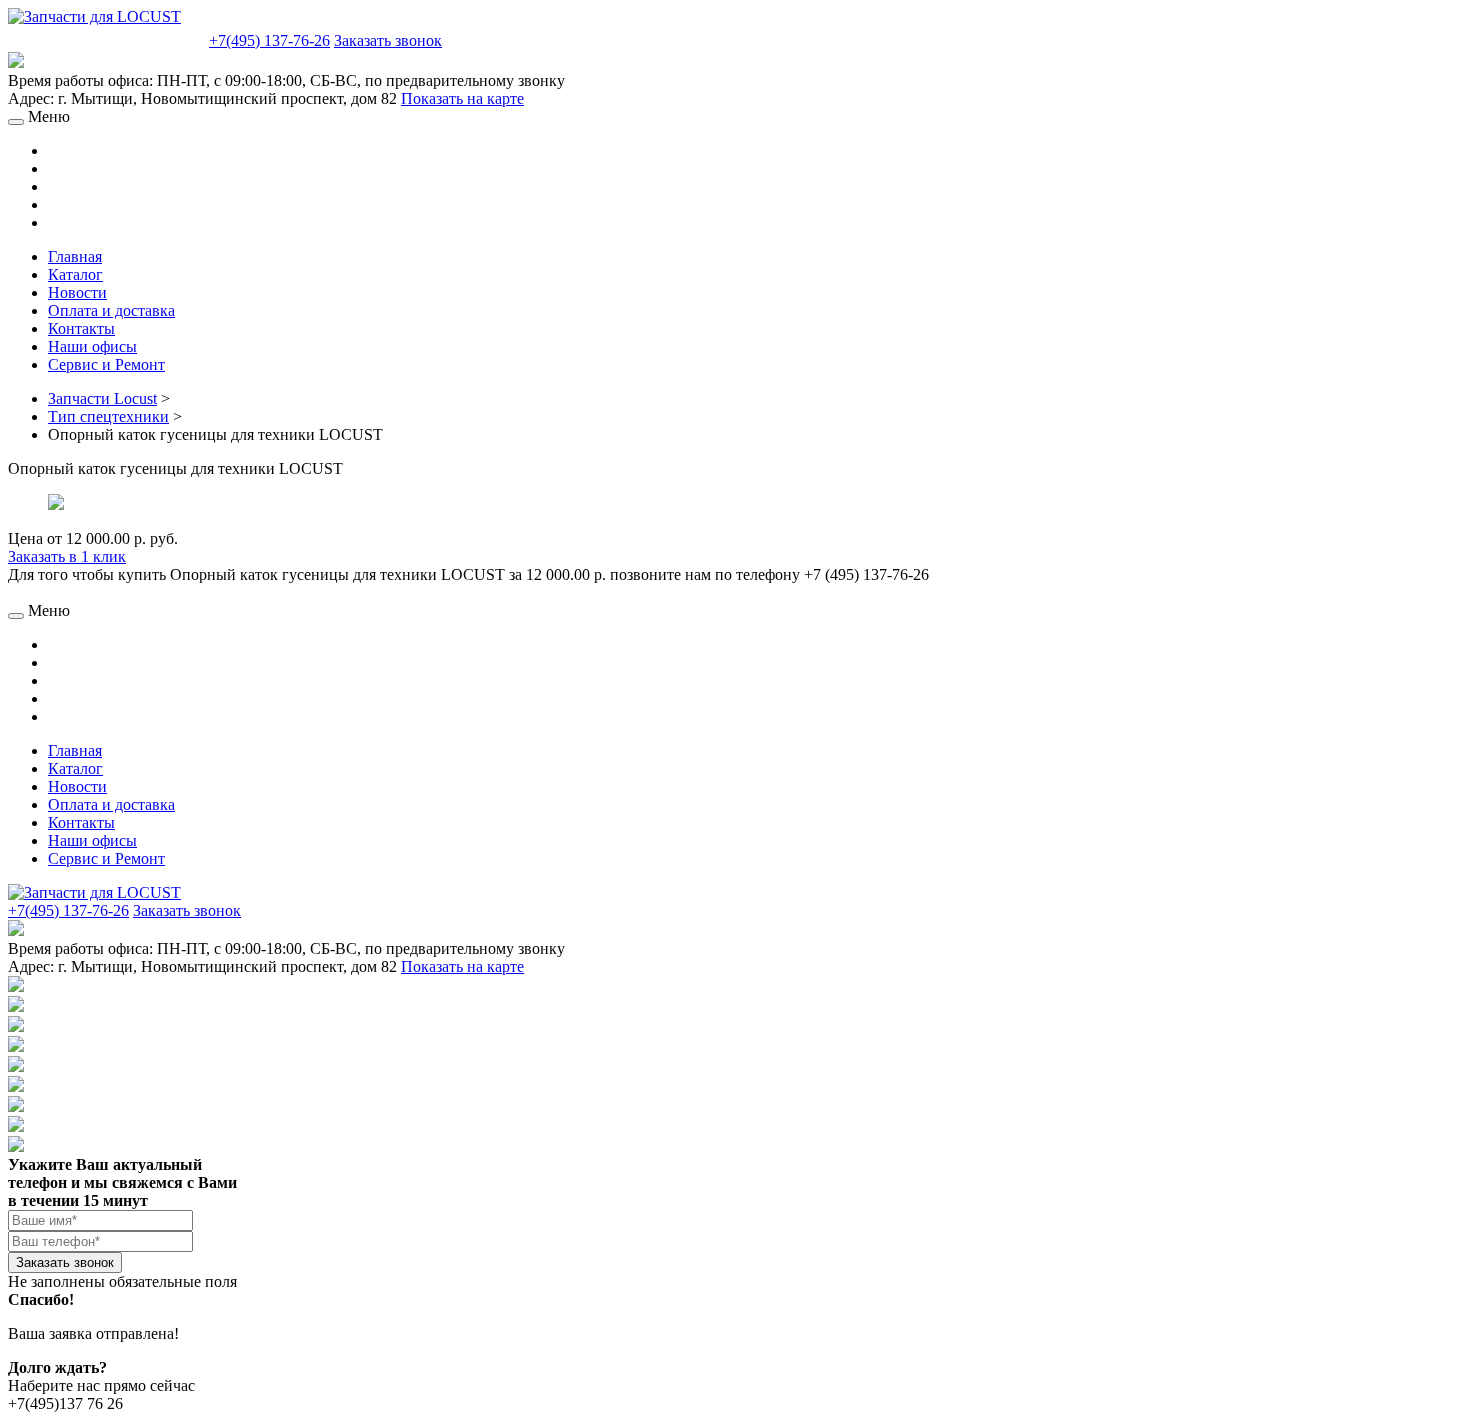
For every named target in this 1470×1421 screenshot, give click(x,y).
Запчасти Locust (102, 398)
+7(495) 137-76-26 (269, 40)
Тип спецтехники (108, 416)
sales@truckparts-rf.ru (106, 38)
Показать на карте (462, 98)
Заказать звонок (388, 40)
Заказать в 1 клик (67, 556)
